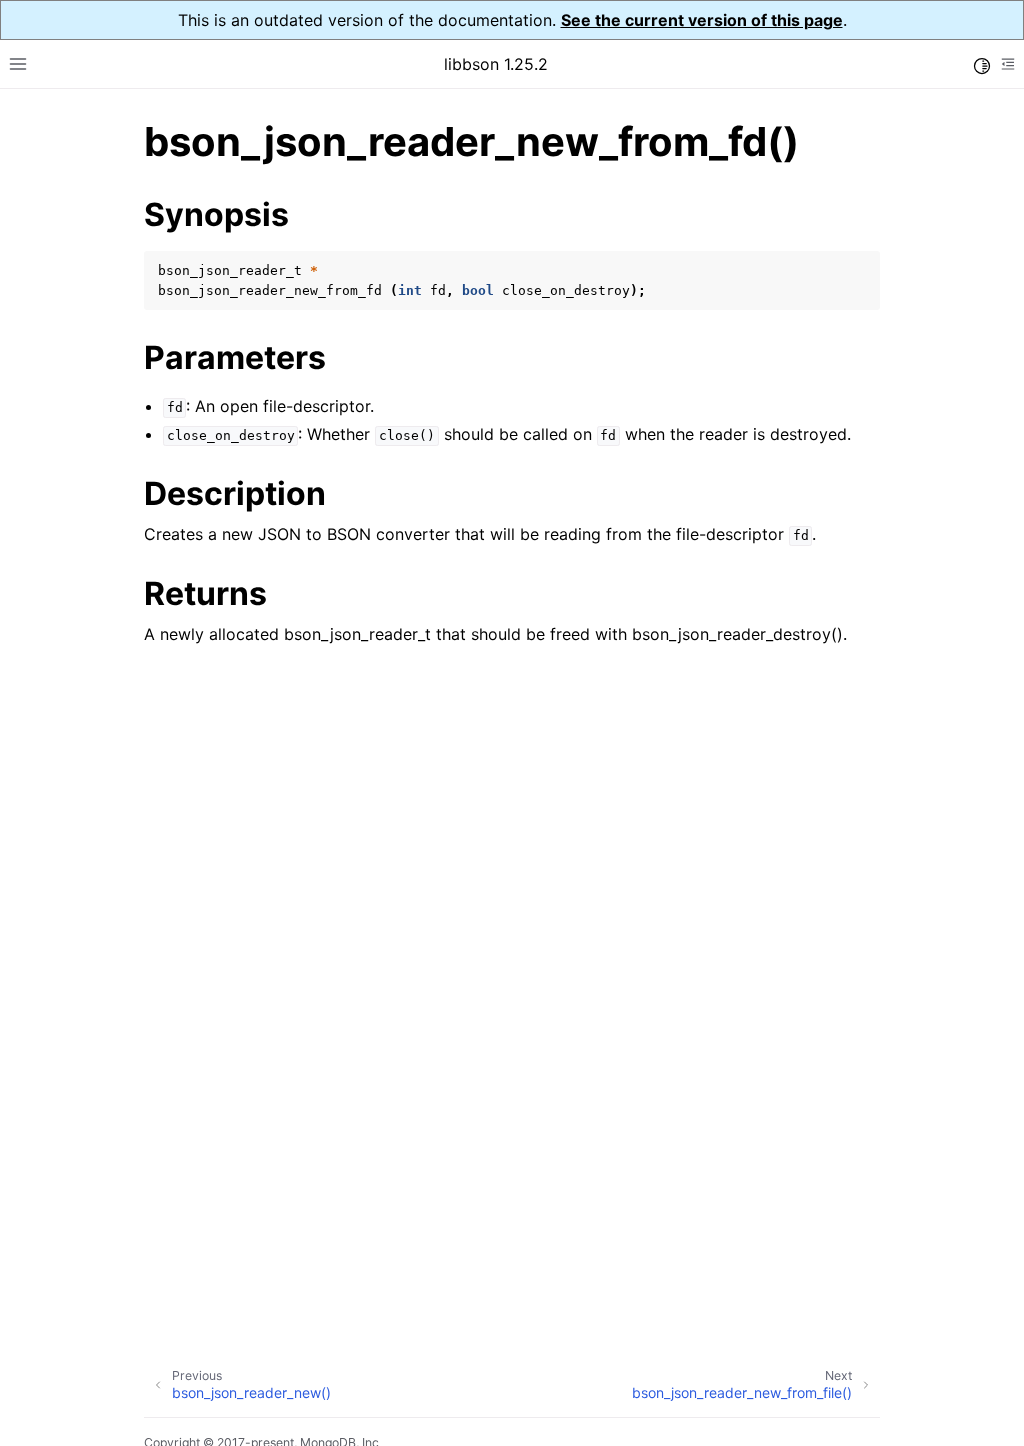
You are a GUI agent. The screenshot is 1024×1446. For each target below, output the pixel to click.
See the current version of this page (702, 20)
